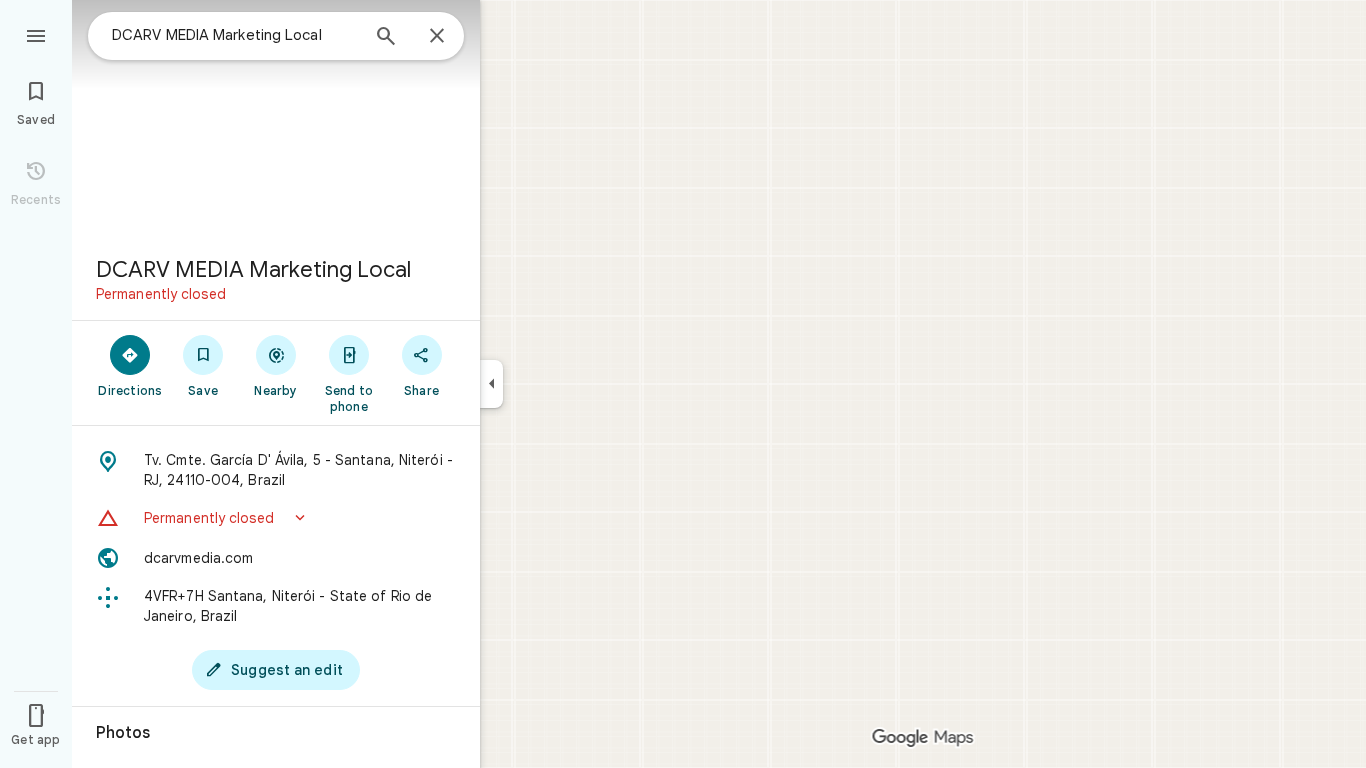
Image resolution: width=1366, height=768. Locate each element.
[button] (276, 518)
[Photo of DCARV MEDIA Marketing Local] (276, 120)
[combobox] (235, 35)
